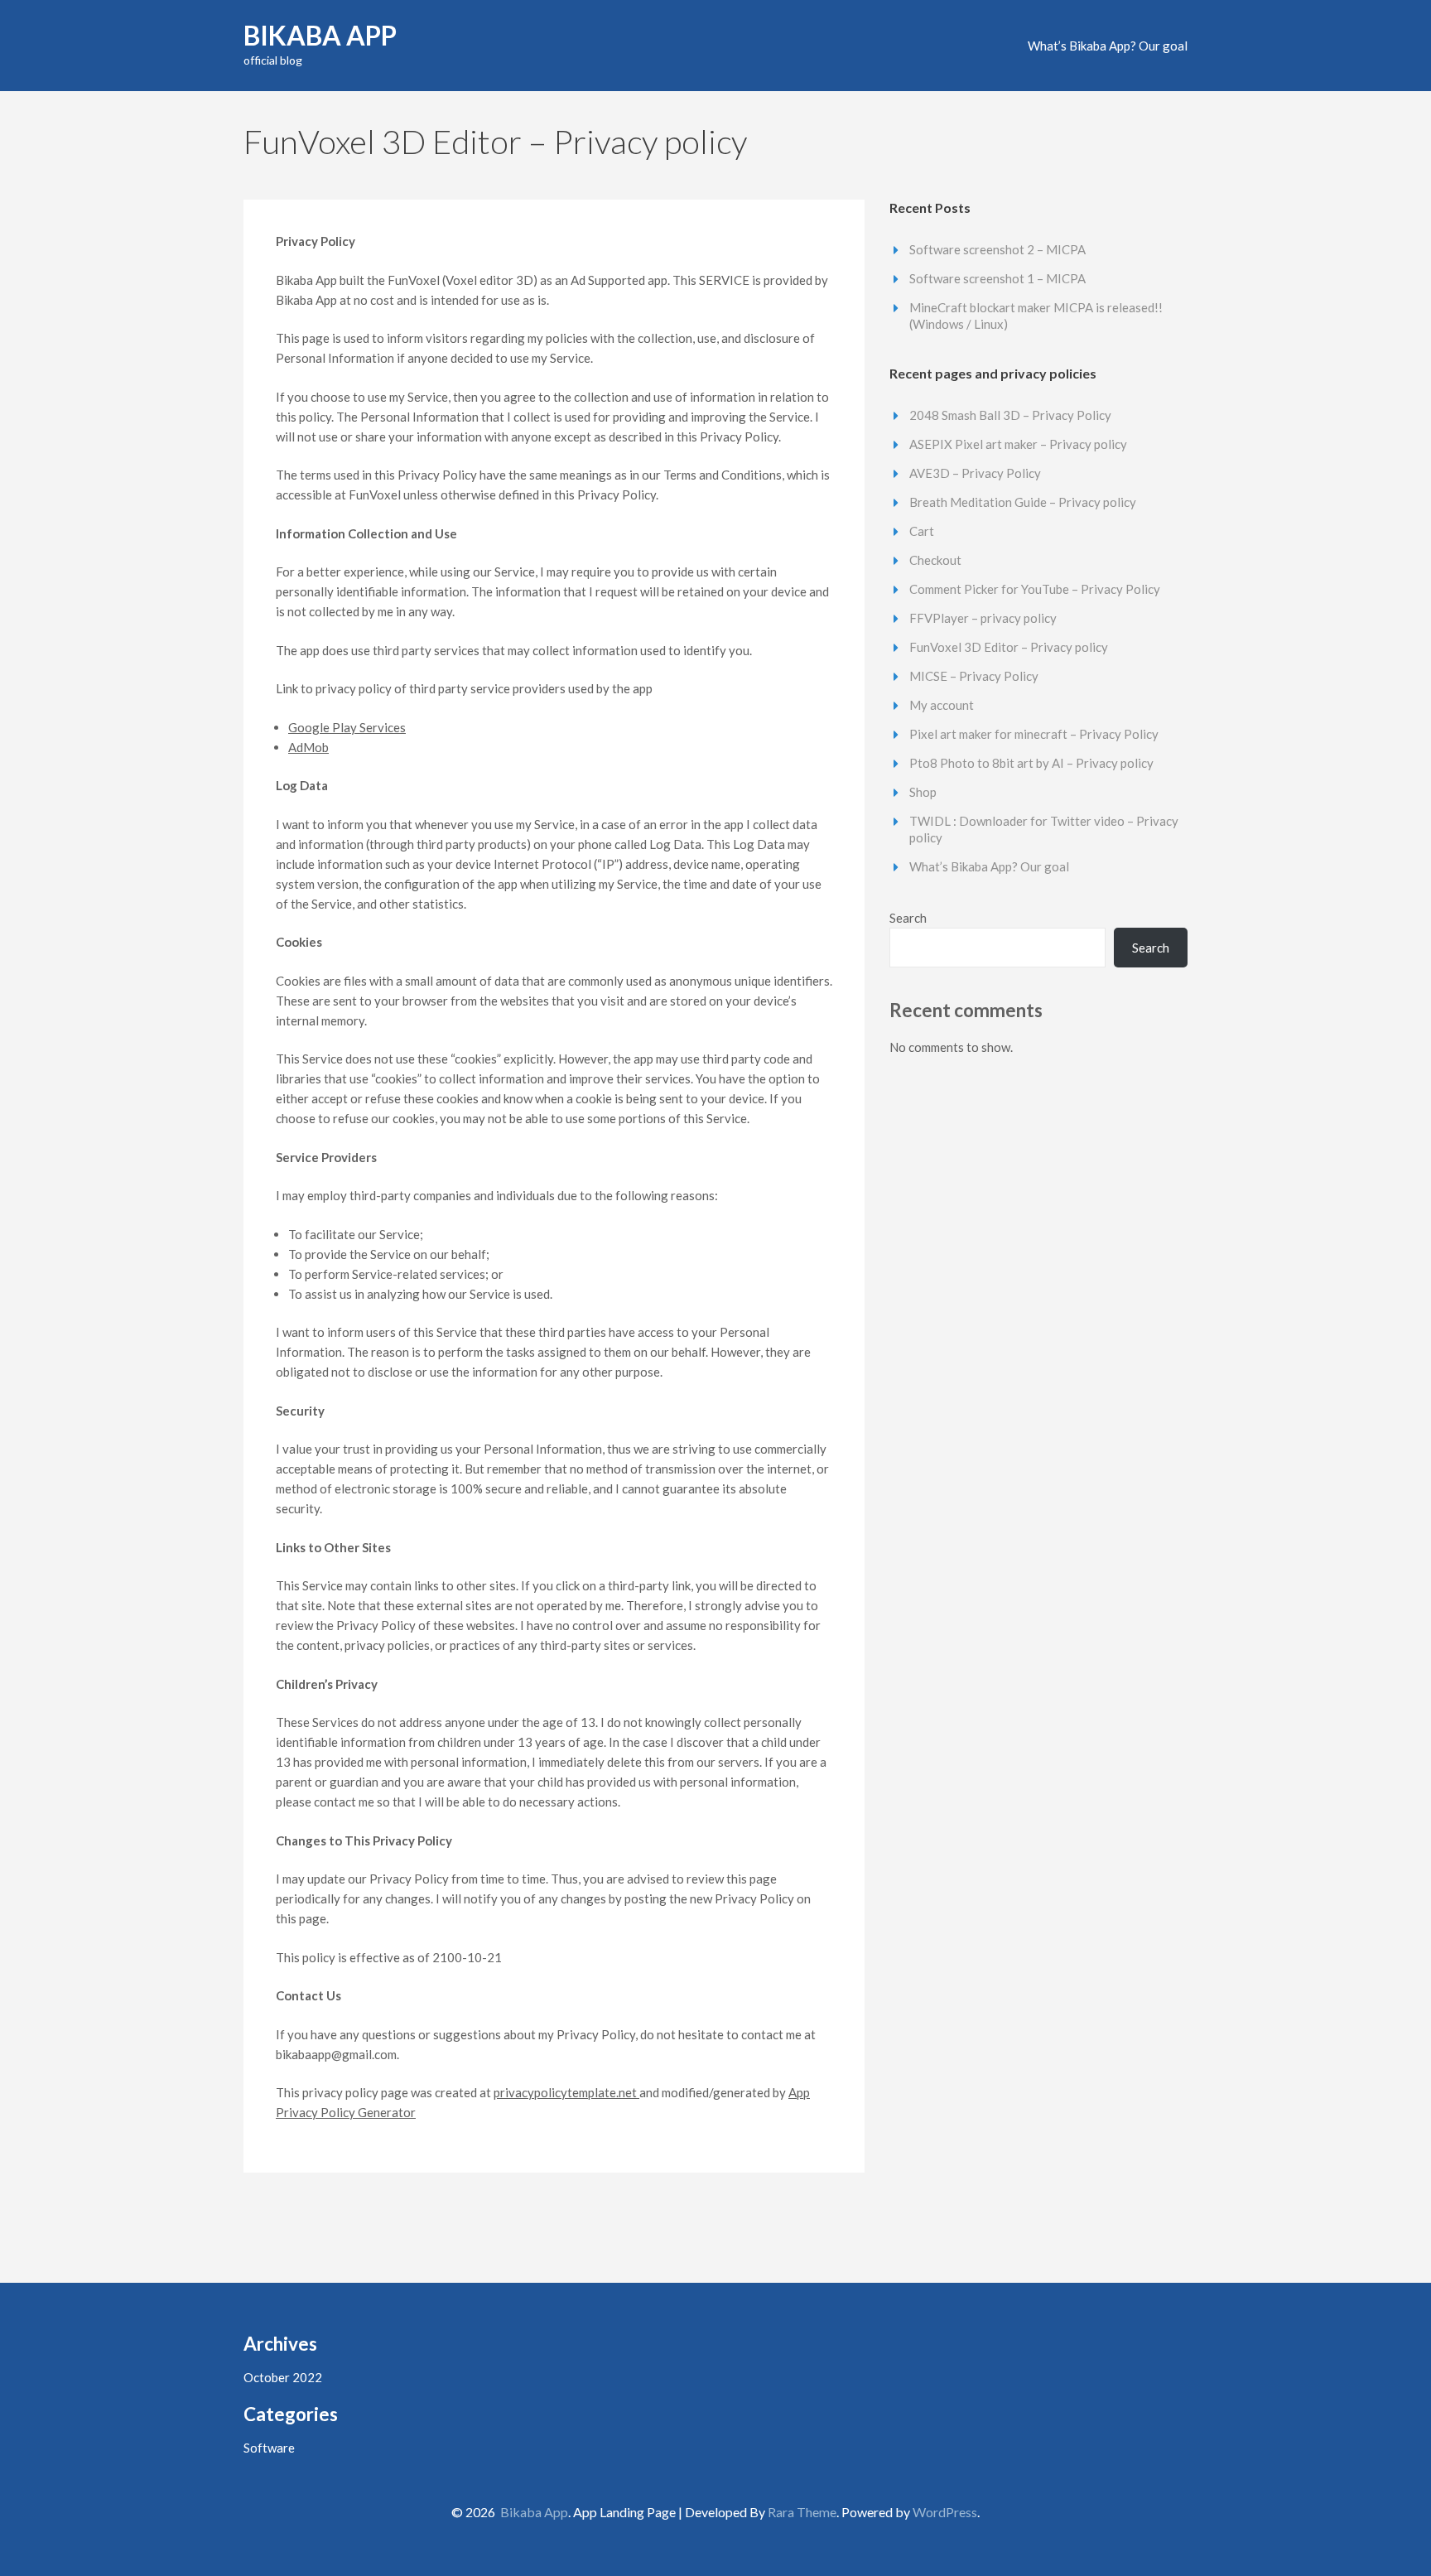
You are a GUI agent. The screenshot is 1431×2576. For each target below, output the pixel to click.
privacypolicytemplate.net (566, 2092)
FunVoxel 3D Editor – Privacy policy (1009, 647)
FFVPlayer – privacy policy (983, 618)
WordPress (945, 2512)
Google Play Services (347, 727)
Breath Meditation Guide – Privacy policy (1023, 502)
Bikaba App (320, 35)
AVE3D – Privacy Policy (975, 473)
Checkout (935, 560)
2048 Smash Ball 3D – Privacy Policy (1010, 415)
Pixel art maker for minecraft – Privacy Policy (1034, 734)
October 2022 (283, 2377)
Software (269, 2448)
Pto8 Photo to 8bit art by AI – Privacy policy (1031, 763)
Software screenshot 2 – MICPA (997, 249)
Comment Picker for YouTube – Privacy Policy (1035, 589)
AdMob (308, 747)
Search (908, 918)
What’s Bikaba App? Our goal (1108, 46)
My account (942, 705)
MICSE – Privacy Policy (974, 676)
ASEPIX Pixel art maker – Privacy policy (1018, 444)
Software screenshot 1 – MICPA (997, 278)
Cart (922, 531)
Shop (923, 792)
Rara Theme (802, 2512)
